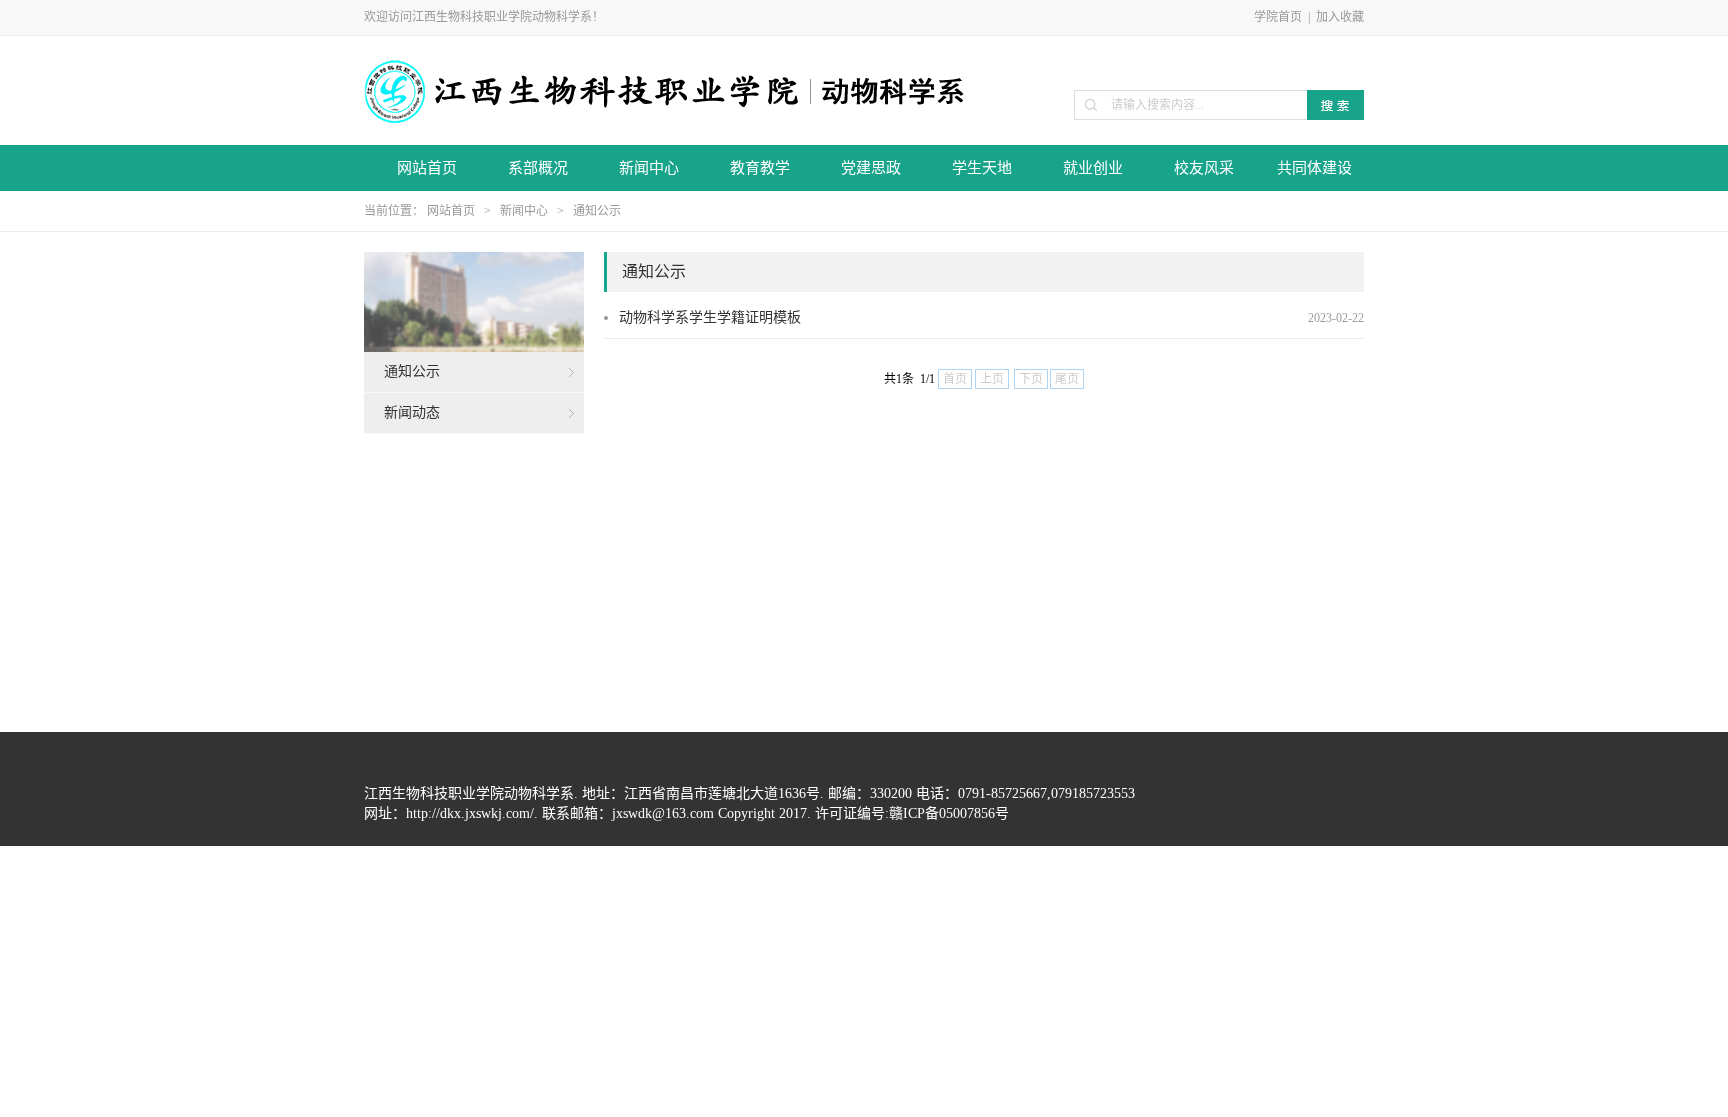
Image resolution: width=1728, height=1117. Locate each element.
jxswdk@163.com (663, 813)
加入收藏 (1340, 17)
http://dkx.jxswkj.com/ (470, 813)
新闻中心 (649, 168)
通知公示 (597, 211)
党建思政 (871, 168)
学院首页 (1278, 17)
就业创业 (1093, 168)
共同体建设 (1314, 168)
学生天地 (982, 168)
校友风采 (1204, 168)
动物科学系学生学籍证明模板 (710, 317)
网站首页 (427, 168)
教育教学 (760, 168)
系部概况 (538, 168)
